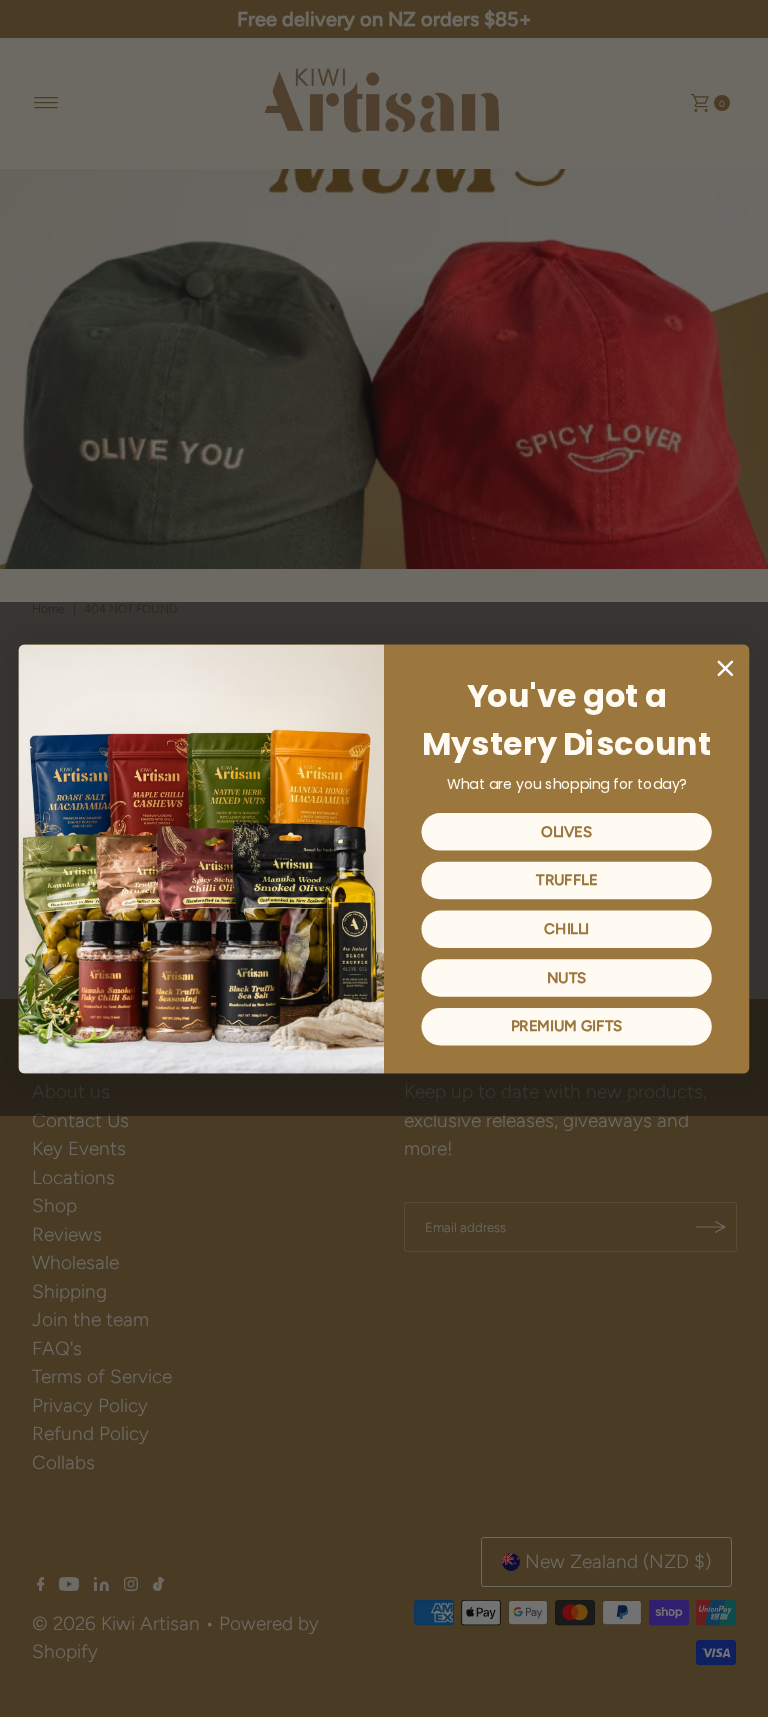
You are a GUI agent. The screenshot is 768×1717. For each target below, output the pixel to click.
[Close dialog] (725, 668)
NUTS (566, 977)
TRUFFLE (566, 880)
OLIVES (566, 831)
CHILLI (566, 928)
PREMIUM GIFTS (566, 1026)
